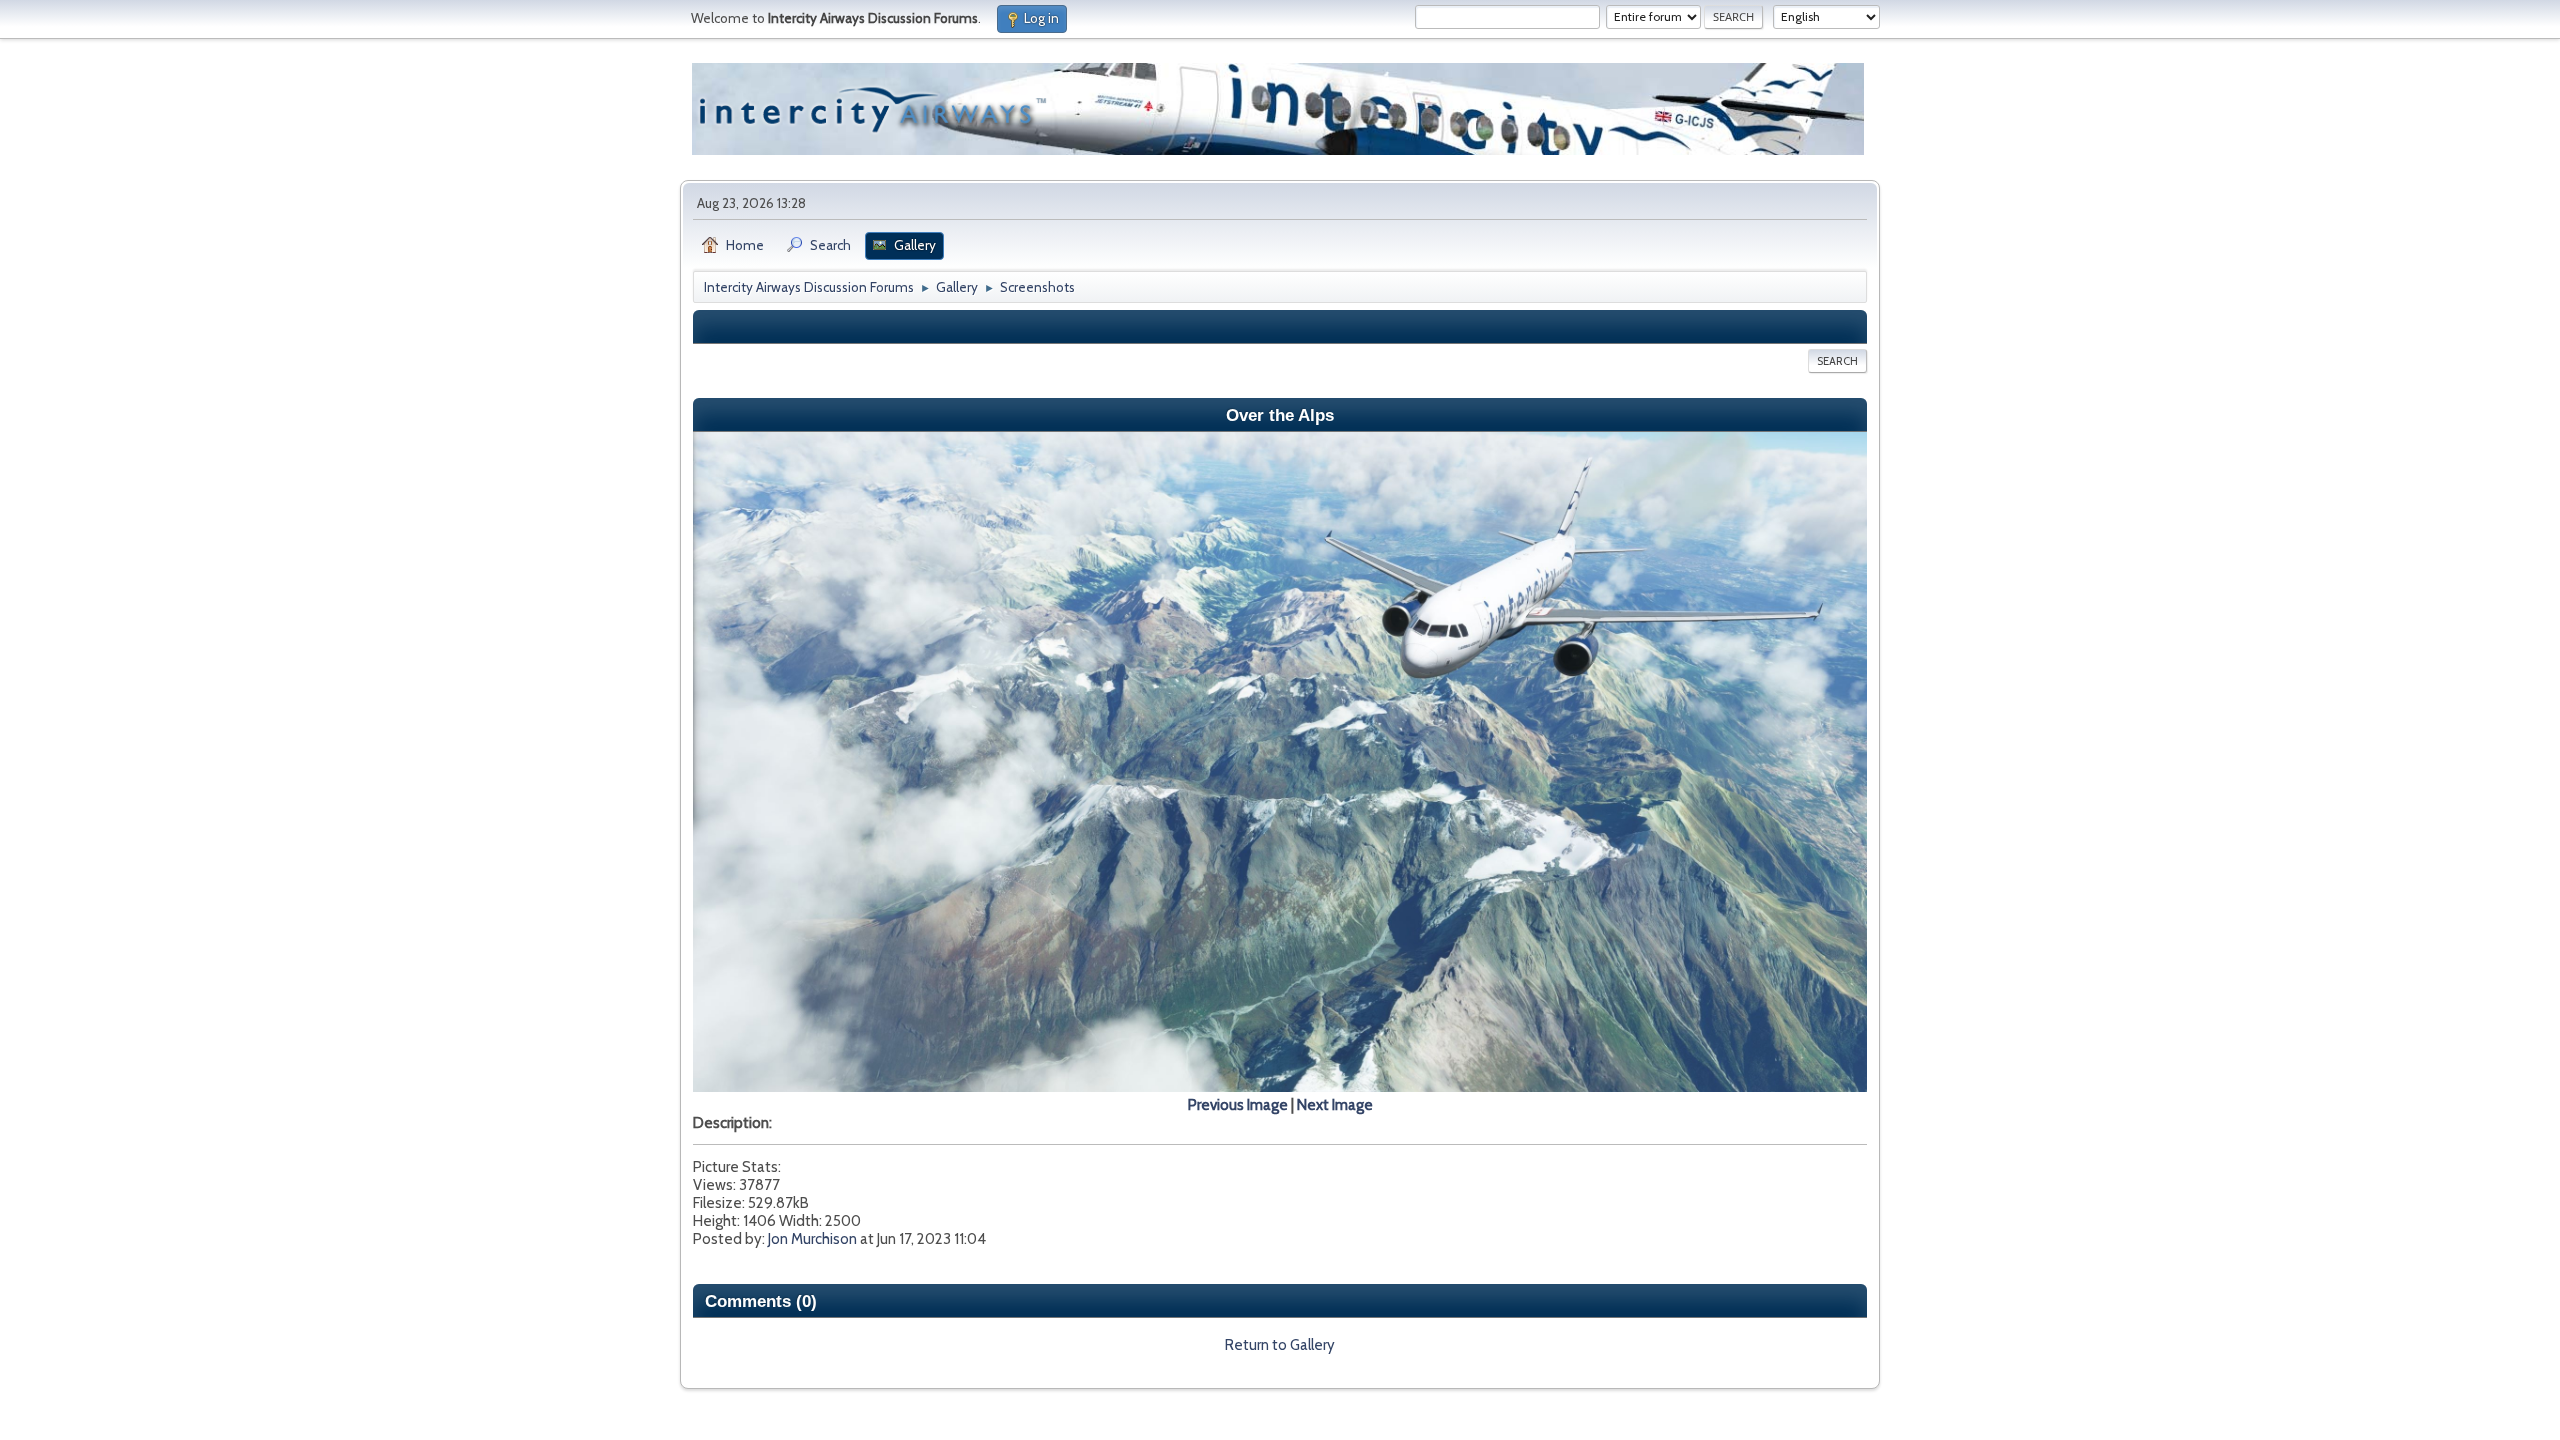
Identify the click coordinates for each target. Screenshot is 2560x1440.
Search (1837, 361)
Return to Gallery (1280, 1345)
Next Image (1335, 1105)
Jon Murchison (812, 1239)
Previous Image (1238, 1105)
